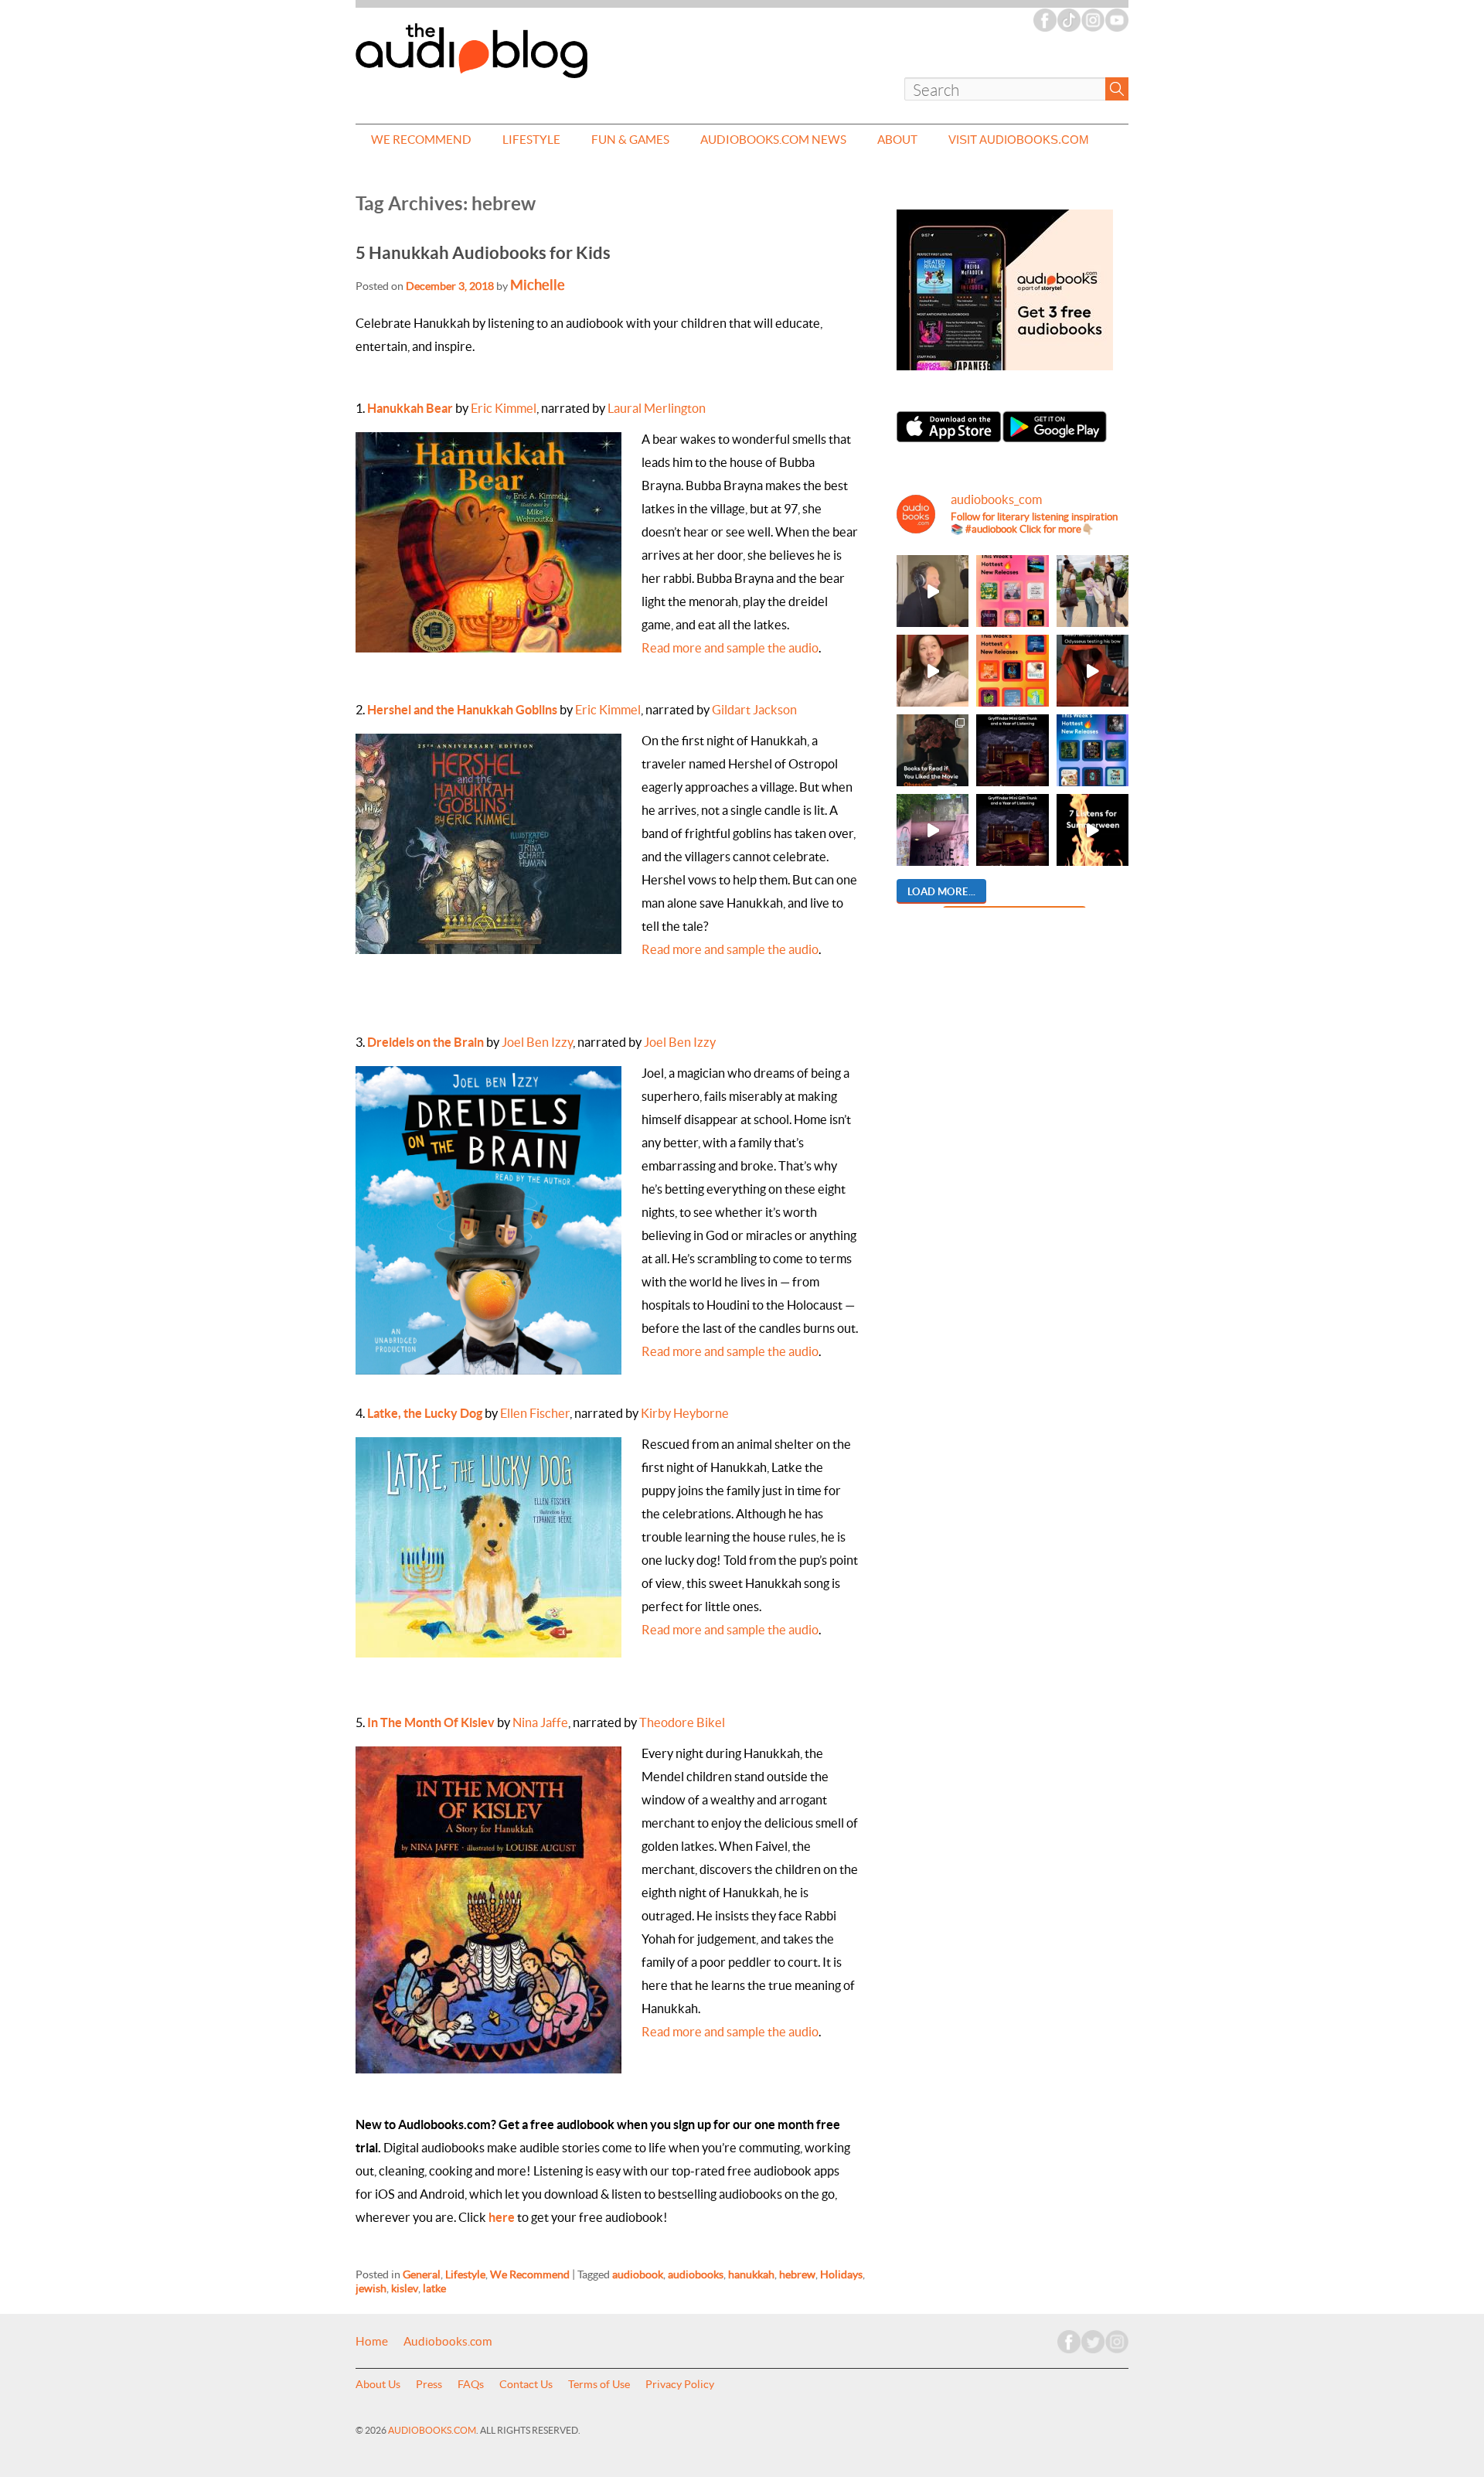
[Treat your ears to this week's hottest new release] (1012, 591)
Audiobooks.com (448, 2342)
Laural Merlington (657, 408)
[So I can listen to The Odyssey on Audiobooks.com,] (1093, 671)
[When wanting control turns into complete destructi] (933, 750)
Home (372, 2342)
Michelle (538, 285)
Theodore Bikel (682, 1722)
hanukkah (751, 2274)
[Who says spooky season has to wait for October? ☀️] (1093, 830)
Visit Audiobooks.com (1019, 140)
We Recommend (421, 140)
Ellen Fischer (535, 1413)
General (422, 2274)
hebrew (797, 2274)
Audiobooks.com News (773, 140)
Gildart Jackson (754, 710)
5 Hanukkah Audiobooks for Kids (483, 252)
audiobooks (696, 2274)
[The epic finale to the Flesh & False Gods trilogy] (933, 671)
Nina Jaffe (540, 1722)
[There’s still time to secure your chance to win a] (1012, 750)
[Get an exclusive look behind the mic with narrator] (933, 591)
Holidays (841, 2274)
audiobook (638, 2274)
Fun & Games (630, 140)
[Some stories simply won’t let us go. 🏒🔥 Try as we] (933, 830)
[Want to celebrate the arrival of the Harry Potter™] (1012, 830)
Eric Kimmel (504, 408)
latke (434, 2288)
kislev (405, 2288)
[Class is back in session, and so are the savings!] (1093, 591)
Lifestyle (531, 140)
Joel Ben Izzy (537, 1042)
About (897, 140)
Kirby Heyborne (685, 1413)
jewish (371, 2288)
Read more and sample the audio (730, 648)
